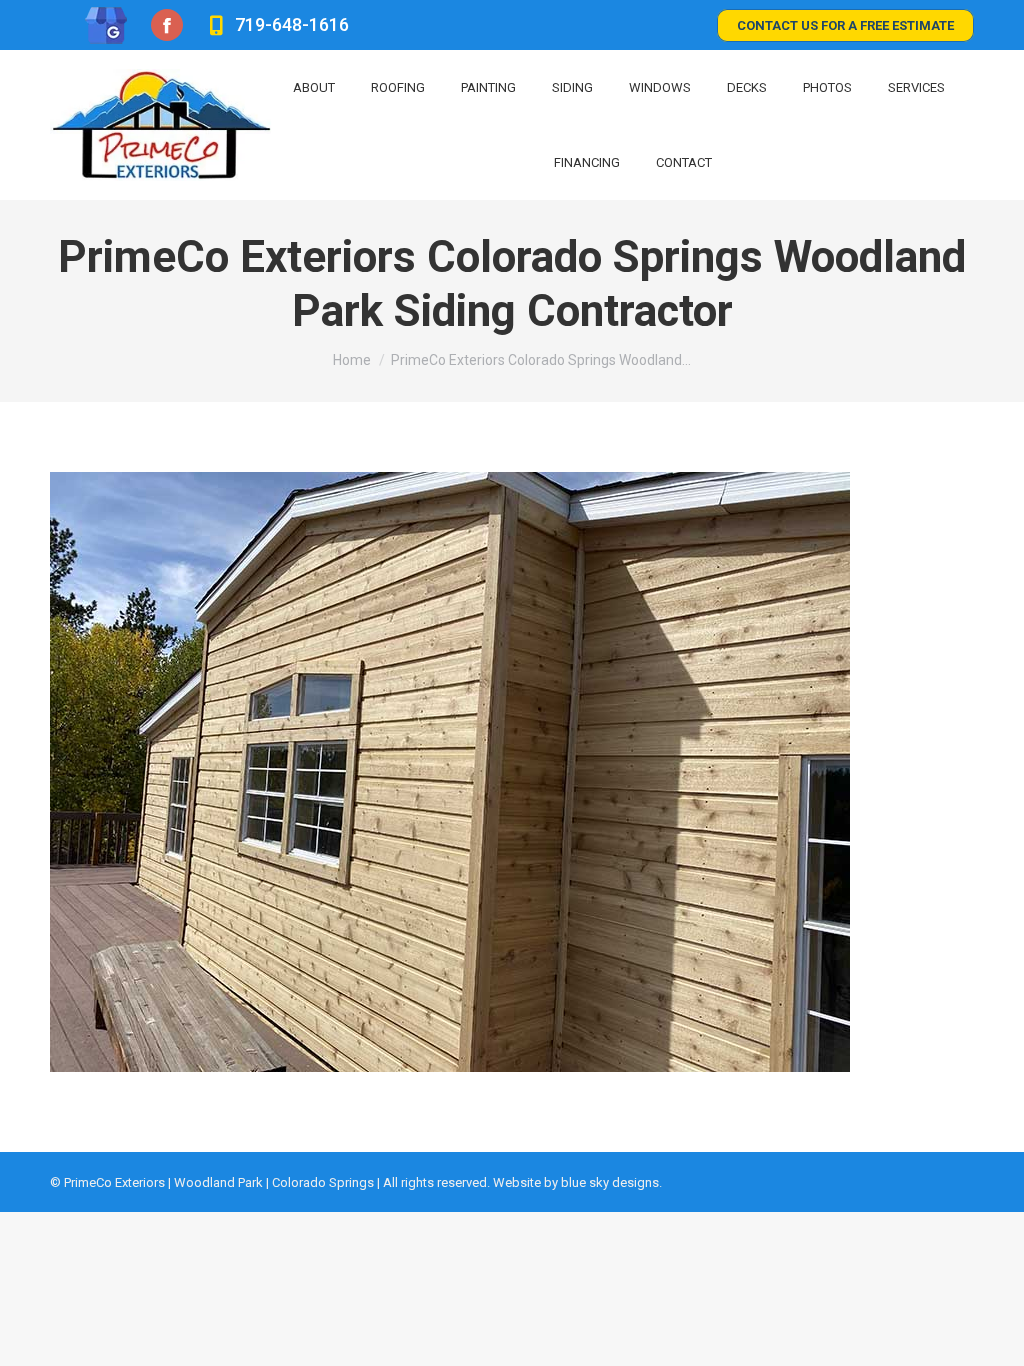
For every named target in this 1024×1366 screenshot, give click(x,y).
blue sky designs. (611, 1182)
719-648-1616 (291, 24)
